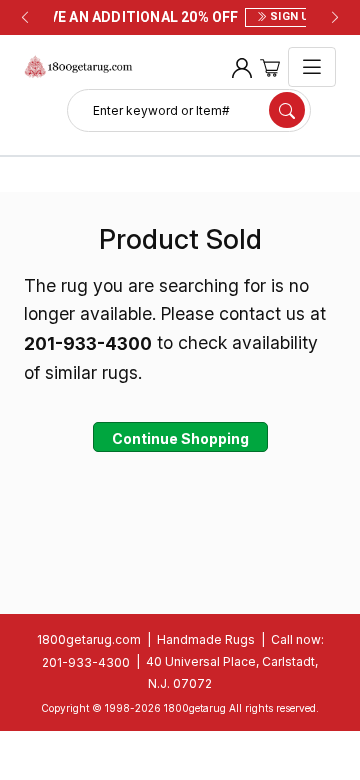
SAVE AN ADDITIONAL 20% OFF (180, 17)
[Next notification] (335, 18)
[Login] (242, 67)
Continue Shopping (180, 438)
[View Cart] (270, 67)
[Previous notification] (25, 18)
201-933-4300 (86, 662)
